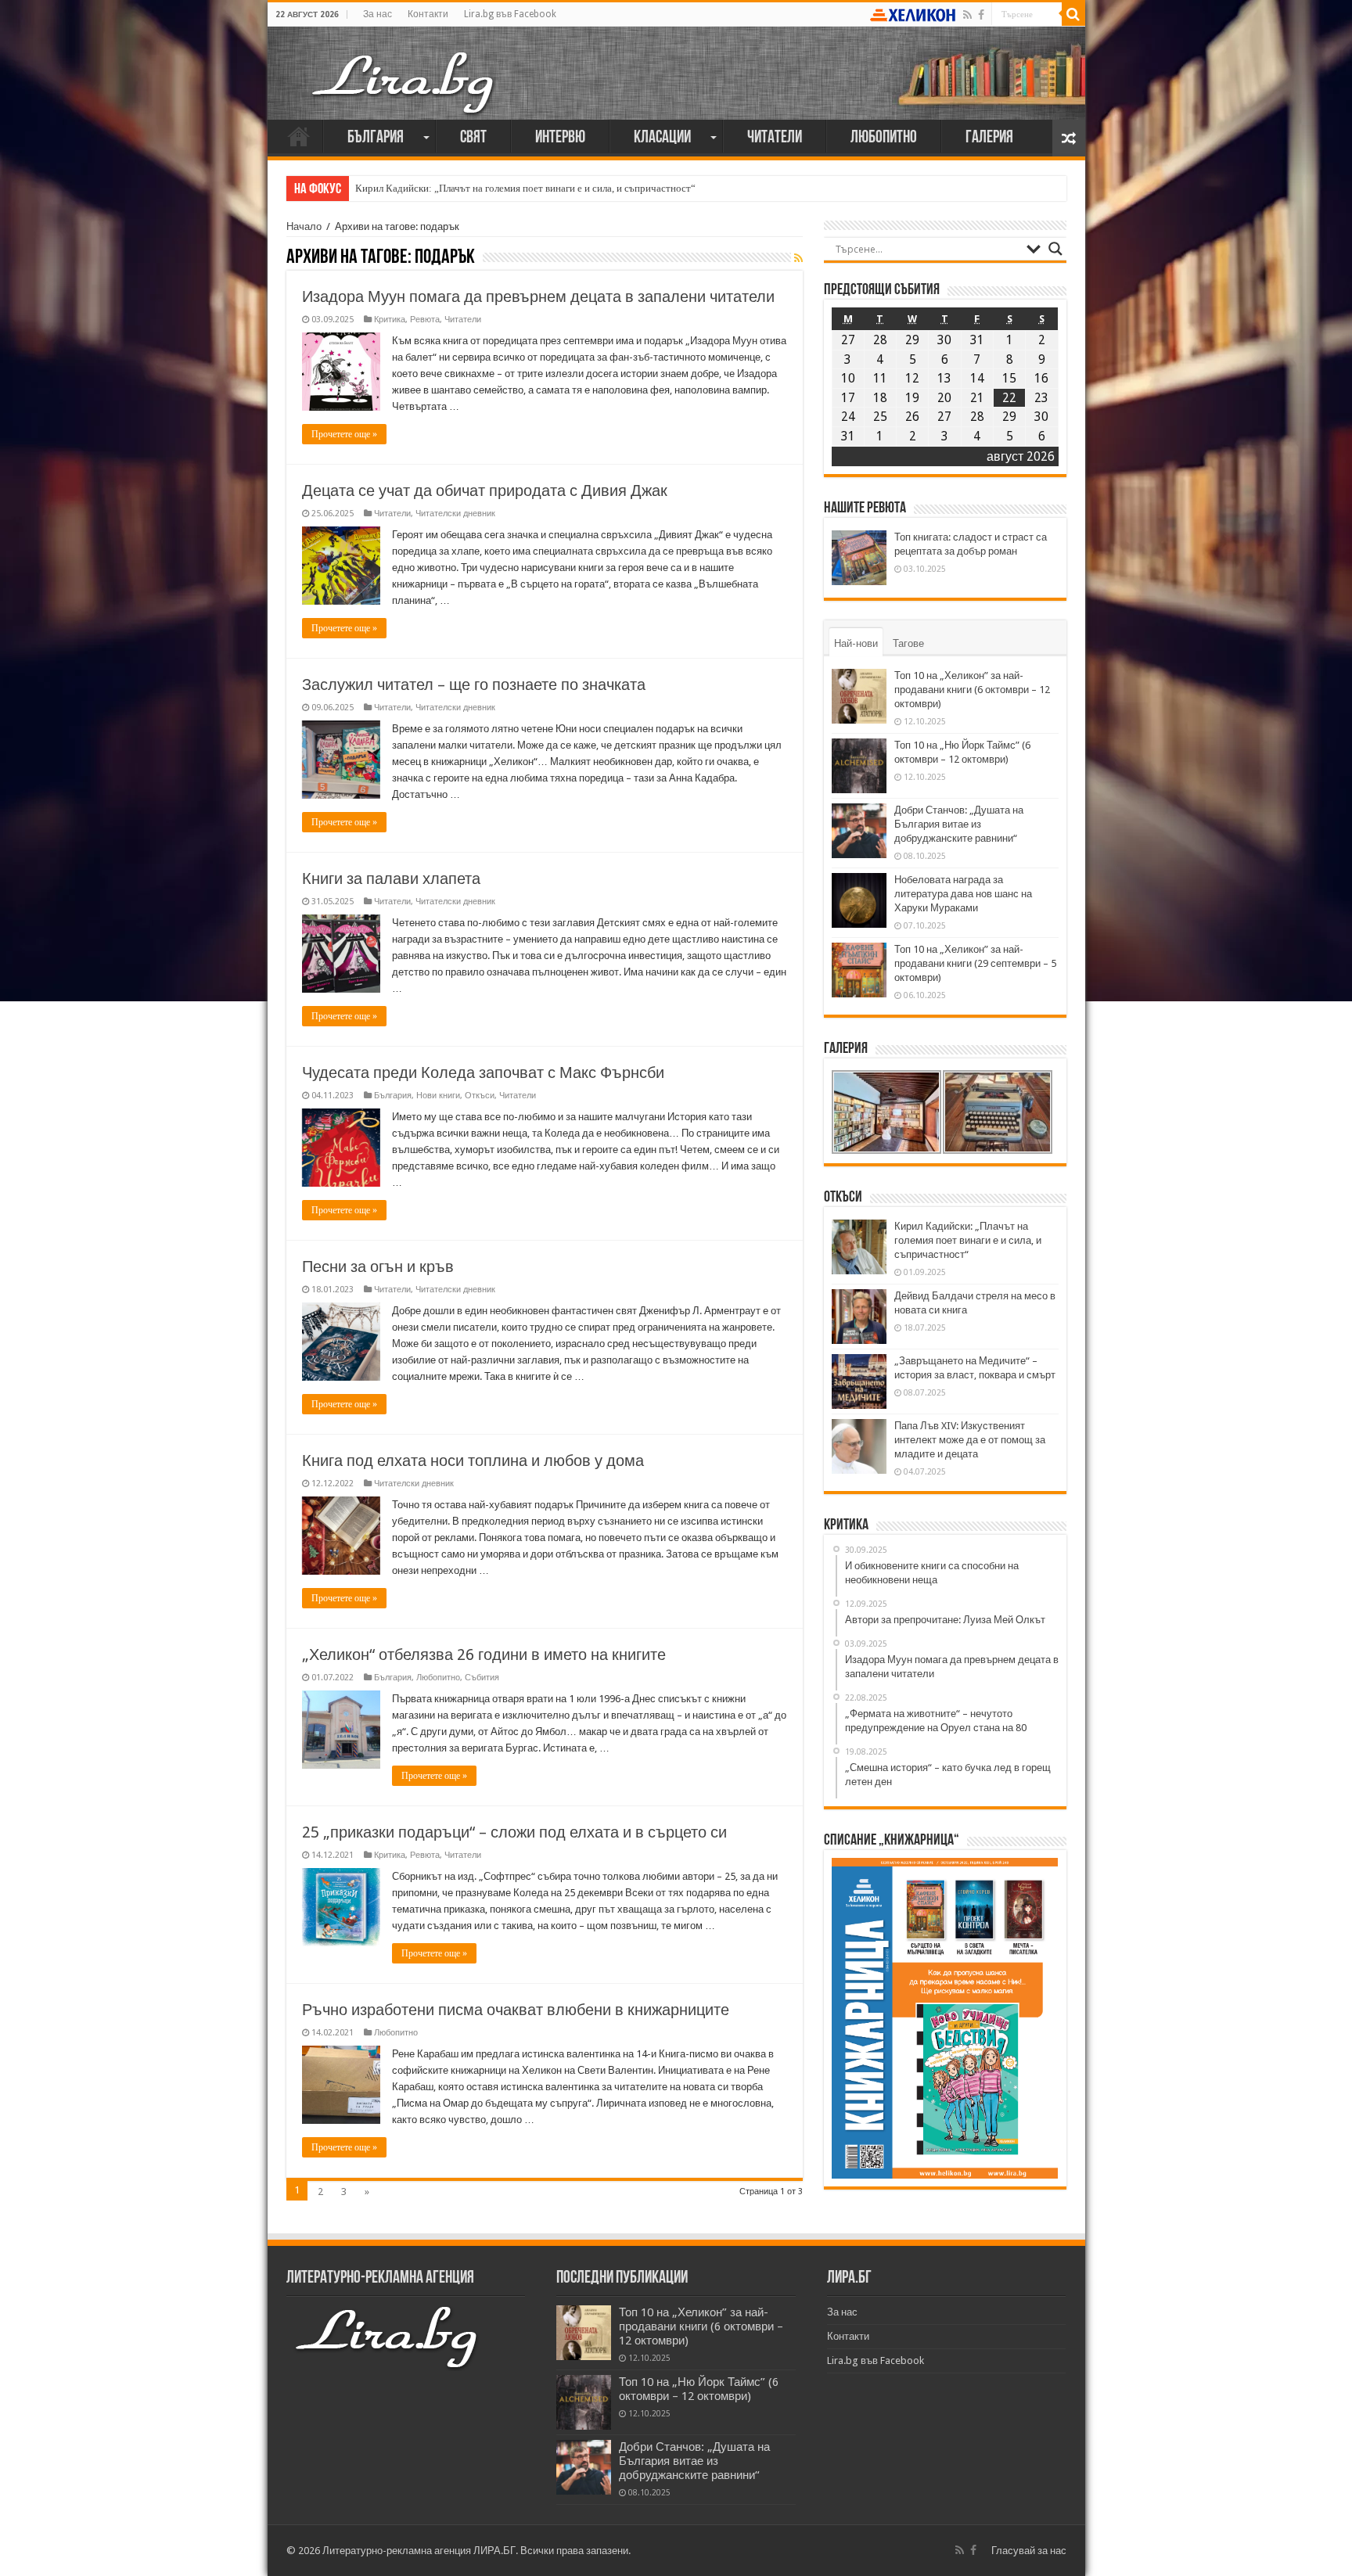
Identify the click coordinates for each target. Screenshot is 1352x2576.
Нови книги (438, 1096)
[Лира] (405, 66)
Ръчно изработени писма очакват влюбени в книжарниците (516, 2010)
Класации (662, 138)
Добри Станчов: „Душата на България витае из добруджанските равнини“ (959, 824)
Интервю (560, 138)
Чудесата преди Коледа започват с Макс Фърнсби (483, 1072)
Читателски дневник (455, 514)
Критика (390, 320)
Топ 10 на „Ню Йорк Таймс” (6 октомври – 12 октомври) (699, 2389)
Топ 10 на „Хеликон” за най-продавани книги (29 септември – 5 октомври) (975, 963)
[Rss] (967, 15)
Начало (299, 136)
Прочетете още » (344, 434)
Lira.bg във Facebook (510, 14)
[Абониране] (798, 258)
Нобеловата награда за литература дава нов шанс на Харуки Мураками (963, 894)
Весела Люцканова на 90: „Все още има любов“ (460, 188)
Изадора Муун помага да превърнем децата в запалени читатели (538, 296)
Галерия (989, 138)
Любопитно (884, 138)
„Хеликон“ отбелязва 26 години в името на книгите (484, 1654)
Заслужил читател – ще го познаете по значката (474, 684)
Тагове (908, 643)
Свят (473, 138)
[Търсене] (1073, 14)
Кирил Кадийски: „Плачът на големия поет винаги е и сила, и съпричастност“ (968, 1240)
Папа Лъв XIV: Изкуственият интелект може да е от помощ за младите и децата (970, 1440)
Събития (482, 1678)
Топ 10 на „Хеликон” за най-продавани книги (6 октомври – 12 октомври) (972, 690)
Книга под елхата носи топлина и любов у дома (473, 1460)
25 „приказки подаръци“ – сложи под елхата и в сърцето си (514, 1832)
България (376, 138)
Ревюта (425, 320)
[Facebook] (981, 15)
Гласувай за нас (1029, 2551)
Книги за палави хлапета (391, 878)
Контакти (428, 14)
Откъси (480, 1096)
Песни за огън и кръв (378, 1266)
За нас (378, 14)
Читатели (775, 138)
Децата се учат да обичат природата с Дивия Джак (485, 490)
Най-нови (856, 643)
